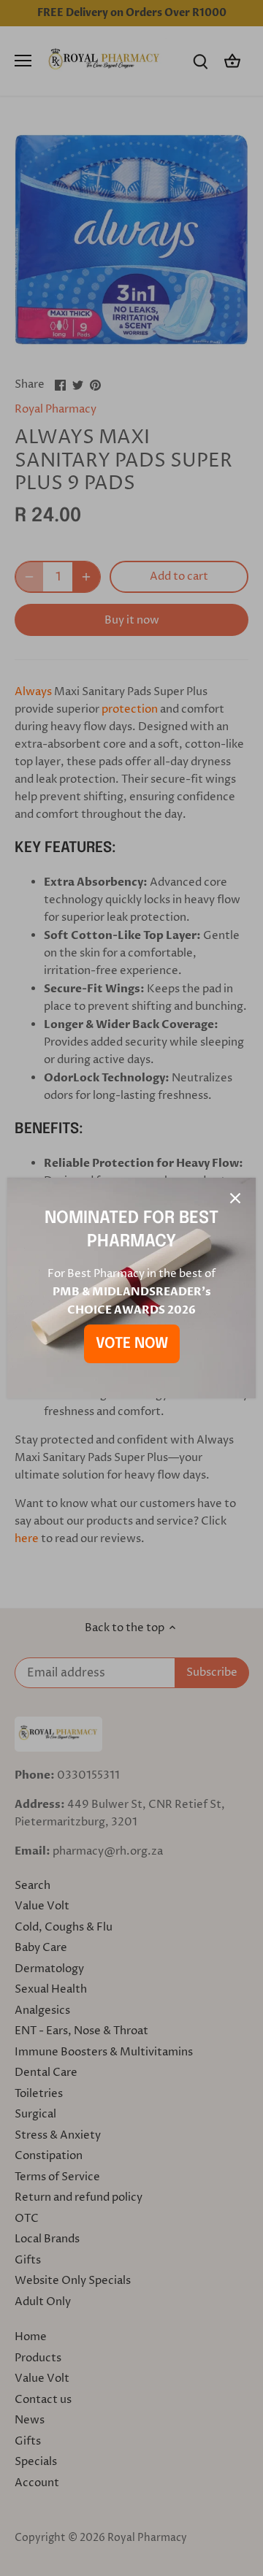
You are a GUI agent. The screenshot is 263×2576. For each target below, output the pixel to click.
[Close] (235, 1198)
